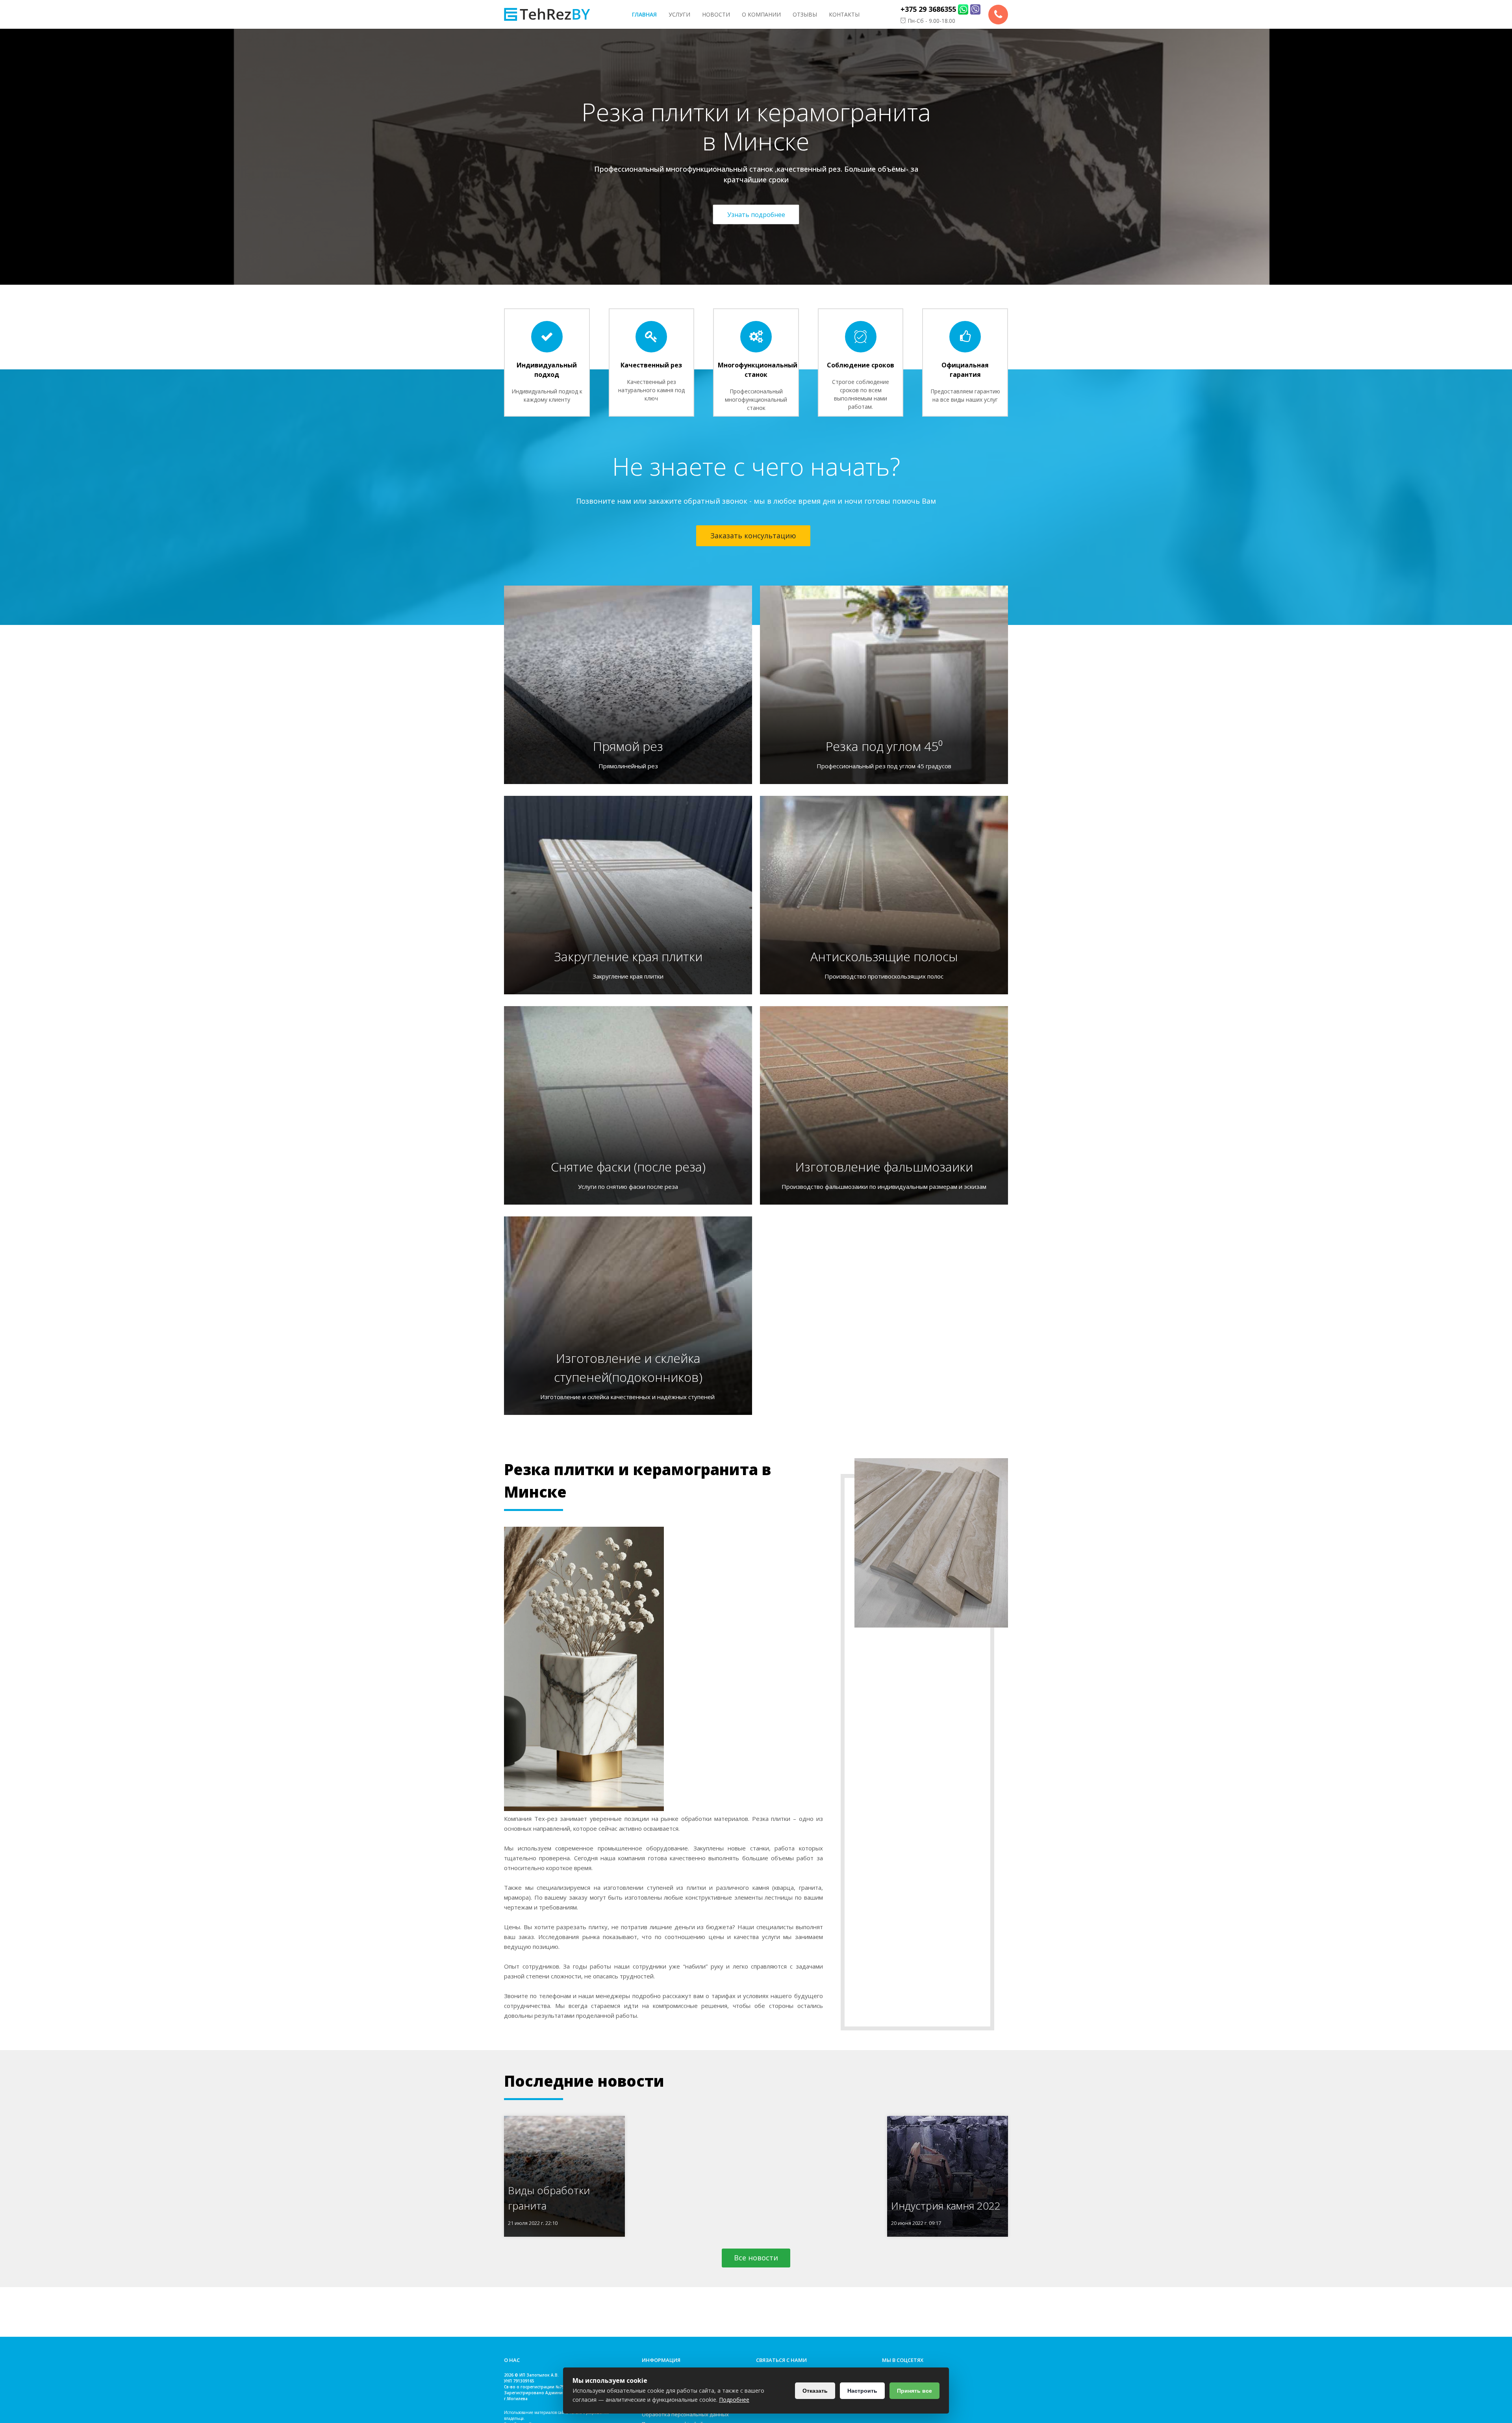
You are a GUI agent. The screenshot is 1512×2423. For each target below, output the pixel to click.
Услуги (679, 14)
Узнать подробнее (756, 214)
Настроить (862, 2391)
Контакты (844, 14)
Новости (716, 14)
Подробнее (734, 2400)
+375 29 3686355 (928, 9)
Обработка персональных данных (685, 2414)
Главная (644, 14)
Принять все (914, 2391)
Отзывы (805, 14)
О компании (761, 14)
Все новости (756, 2258)
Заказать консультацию (753, 536)
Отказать (815, 2391)
